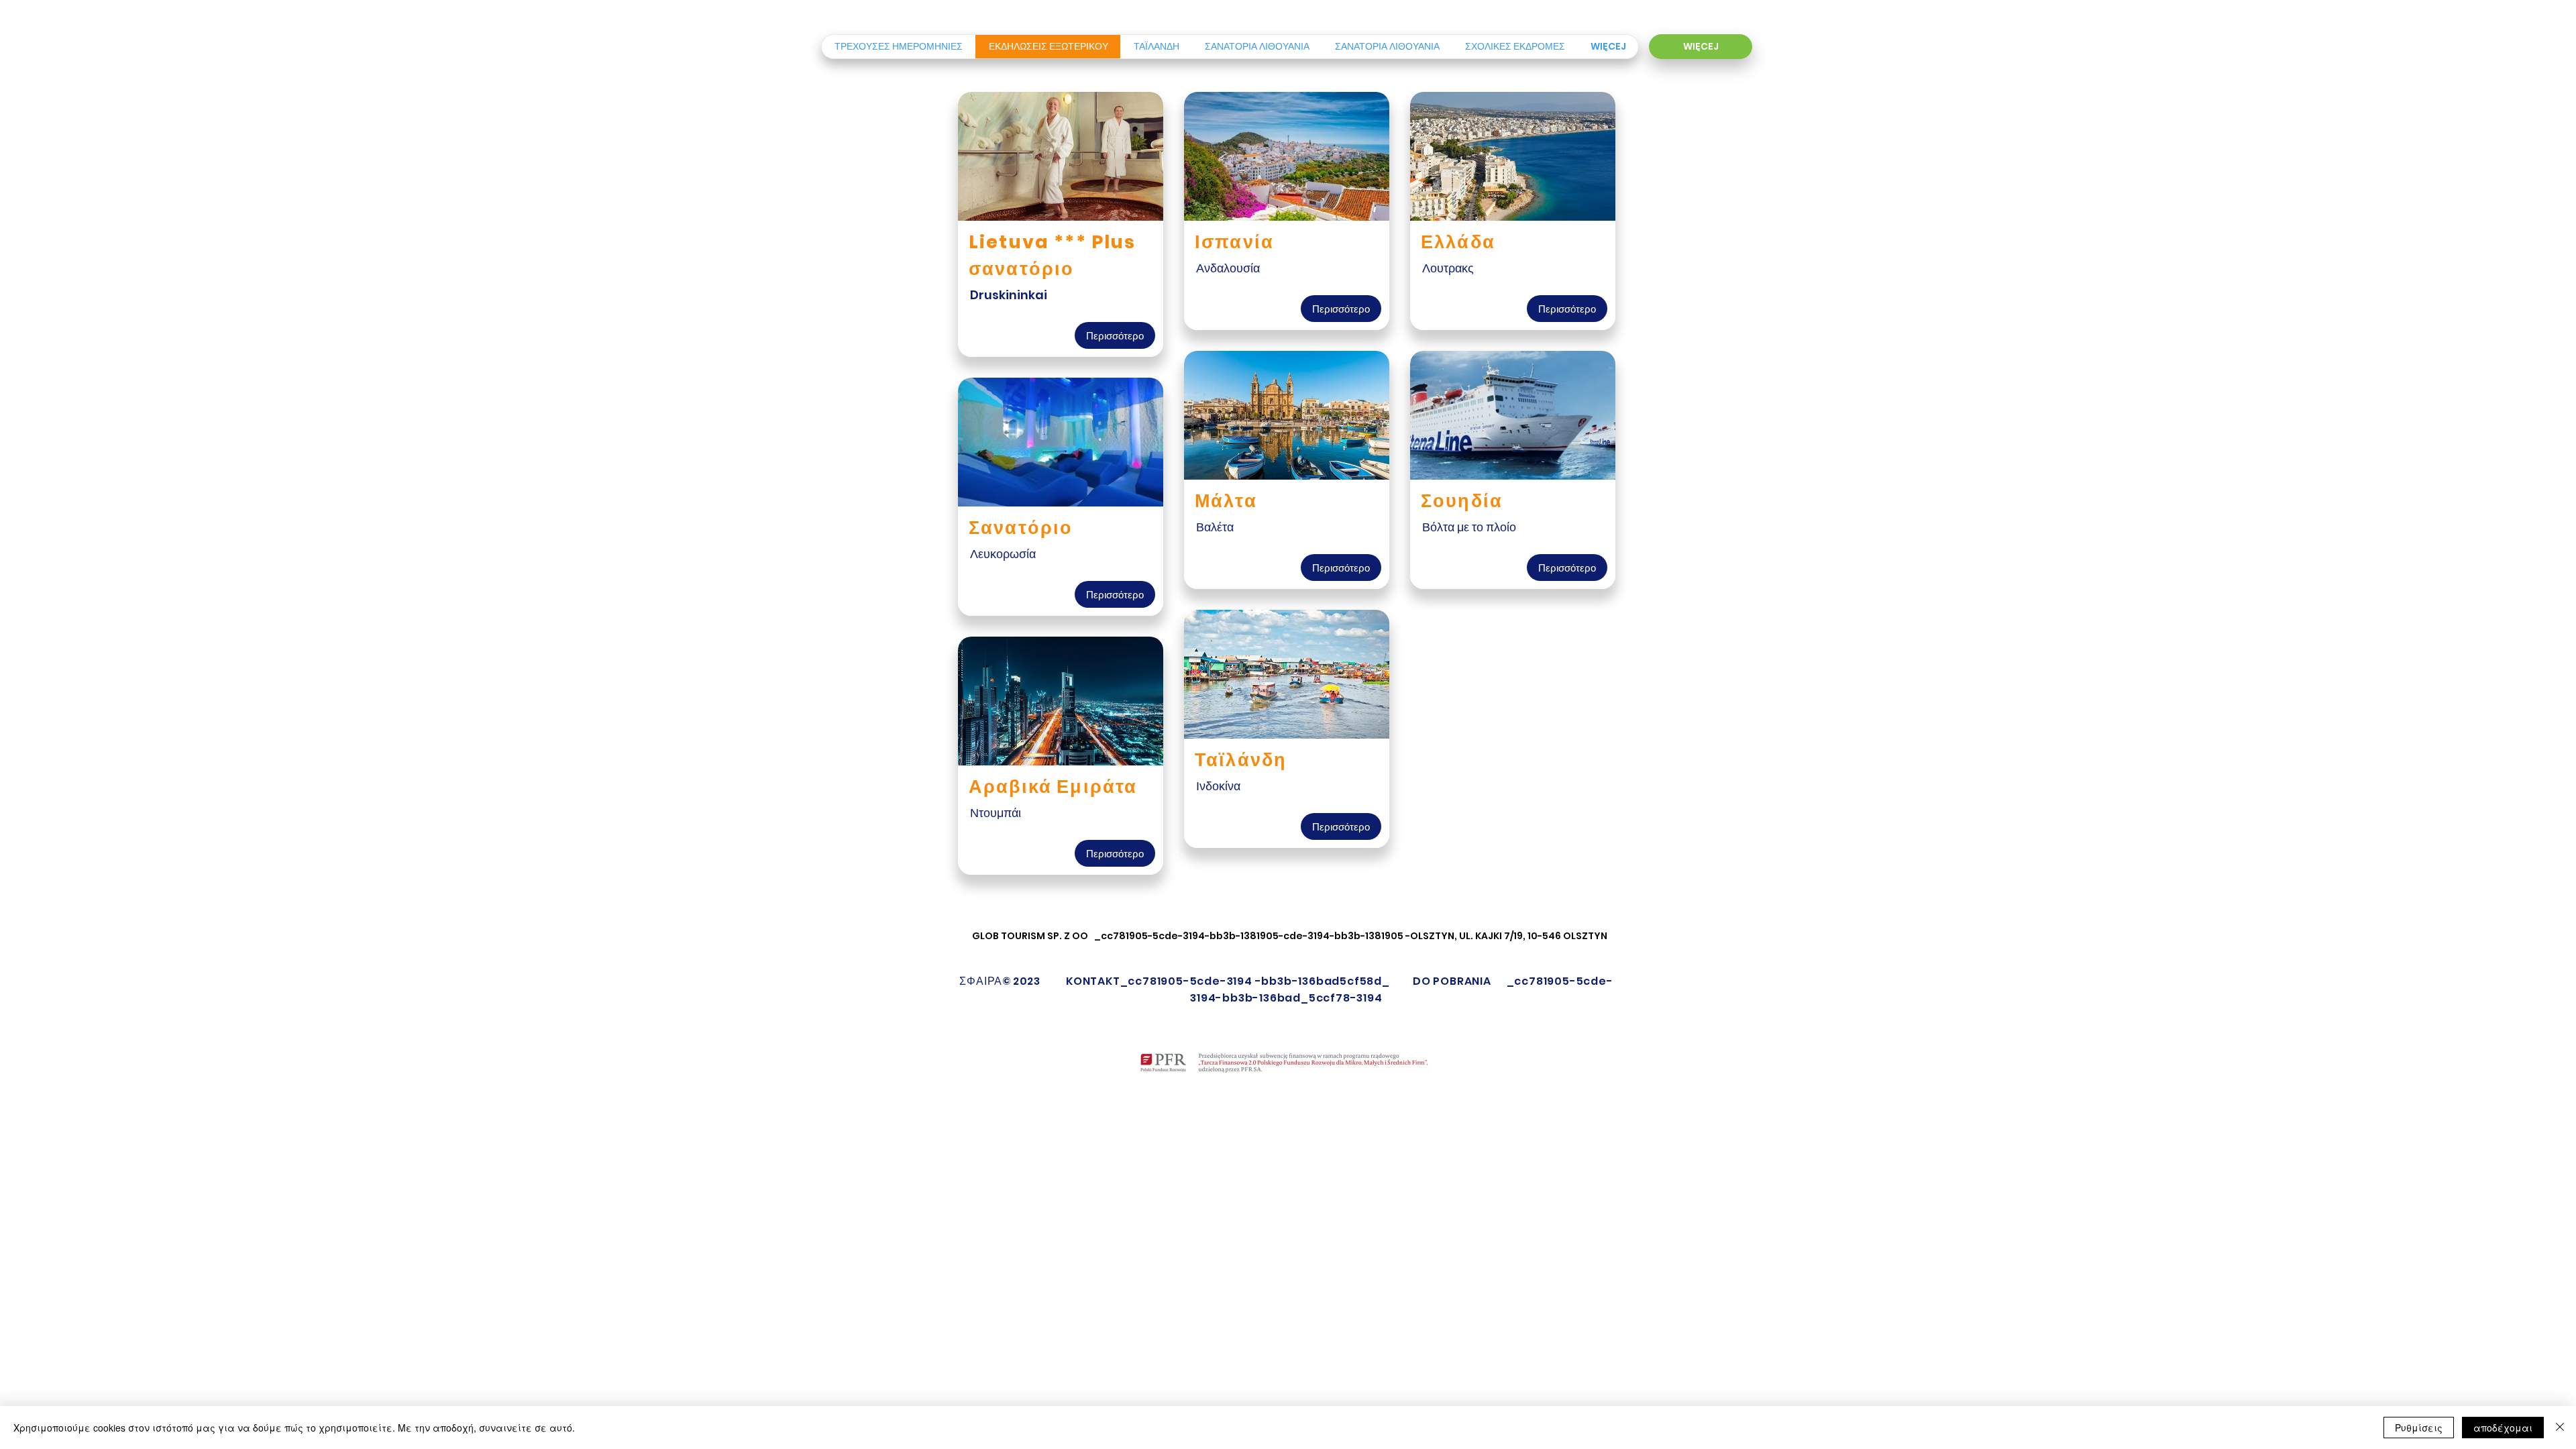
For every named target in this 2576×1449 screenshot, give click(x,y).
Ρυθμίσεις (2419, 1428)
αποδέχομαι (2503, 1428)
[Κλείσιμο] (2560, 1428)
